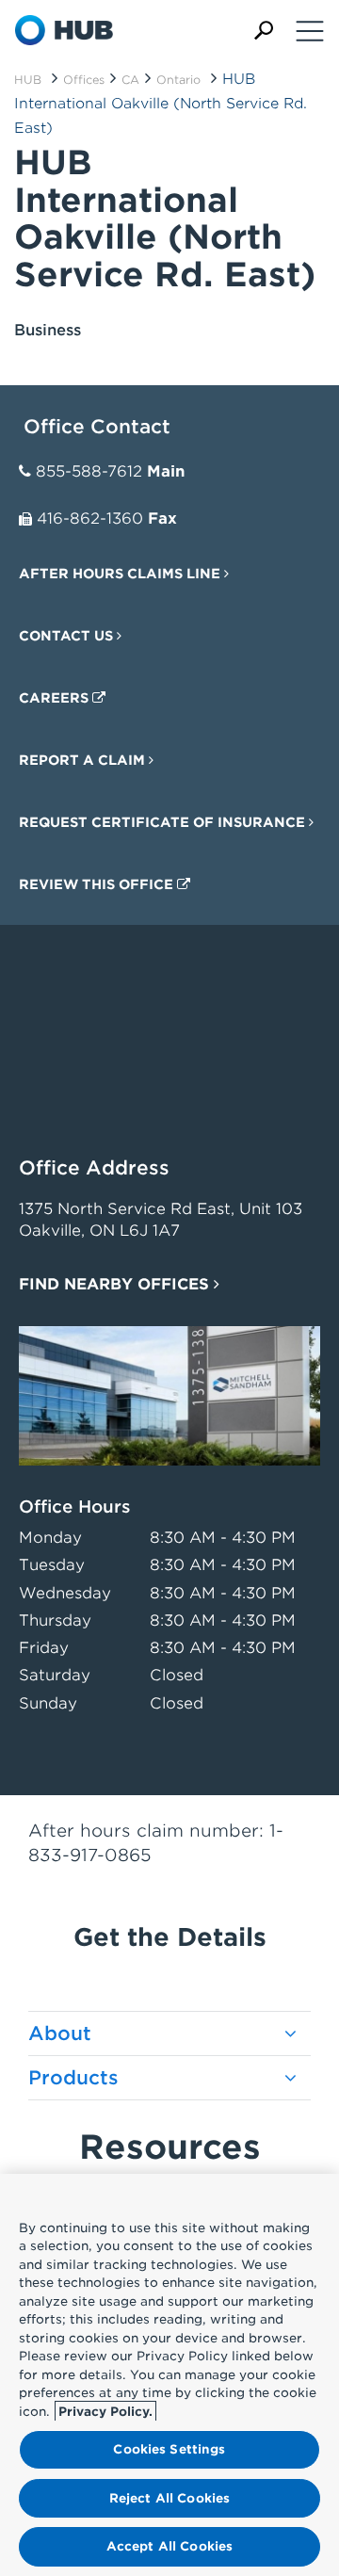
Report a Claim (84, 760)
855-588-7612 (89, 471)
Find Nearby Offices (116, 1284)
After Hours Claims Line (121, 574)
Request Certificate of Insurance (164, 822)
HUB (28, 80)
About (60, 2033)
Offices (84, 80)
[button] (264, 31)
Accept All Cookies (169, 2546)
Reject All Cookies (169, 2498)
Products (73, 2078)
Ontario (178, 80)
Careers (56, 698)
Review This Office (98, 884)
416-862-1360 (90, 518)
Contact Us (68, 636)
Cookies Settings (169, 2449)
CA (130, 80)
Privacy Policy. (105, 2412)
